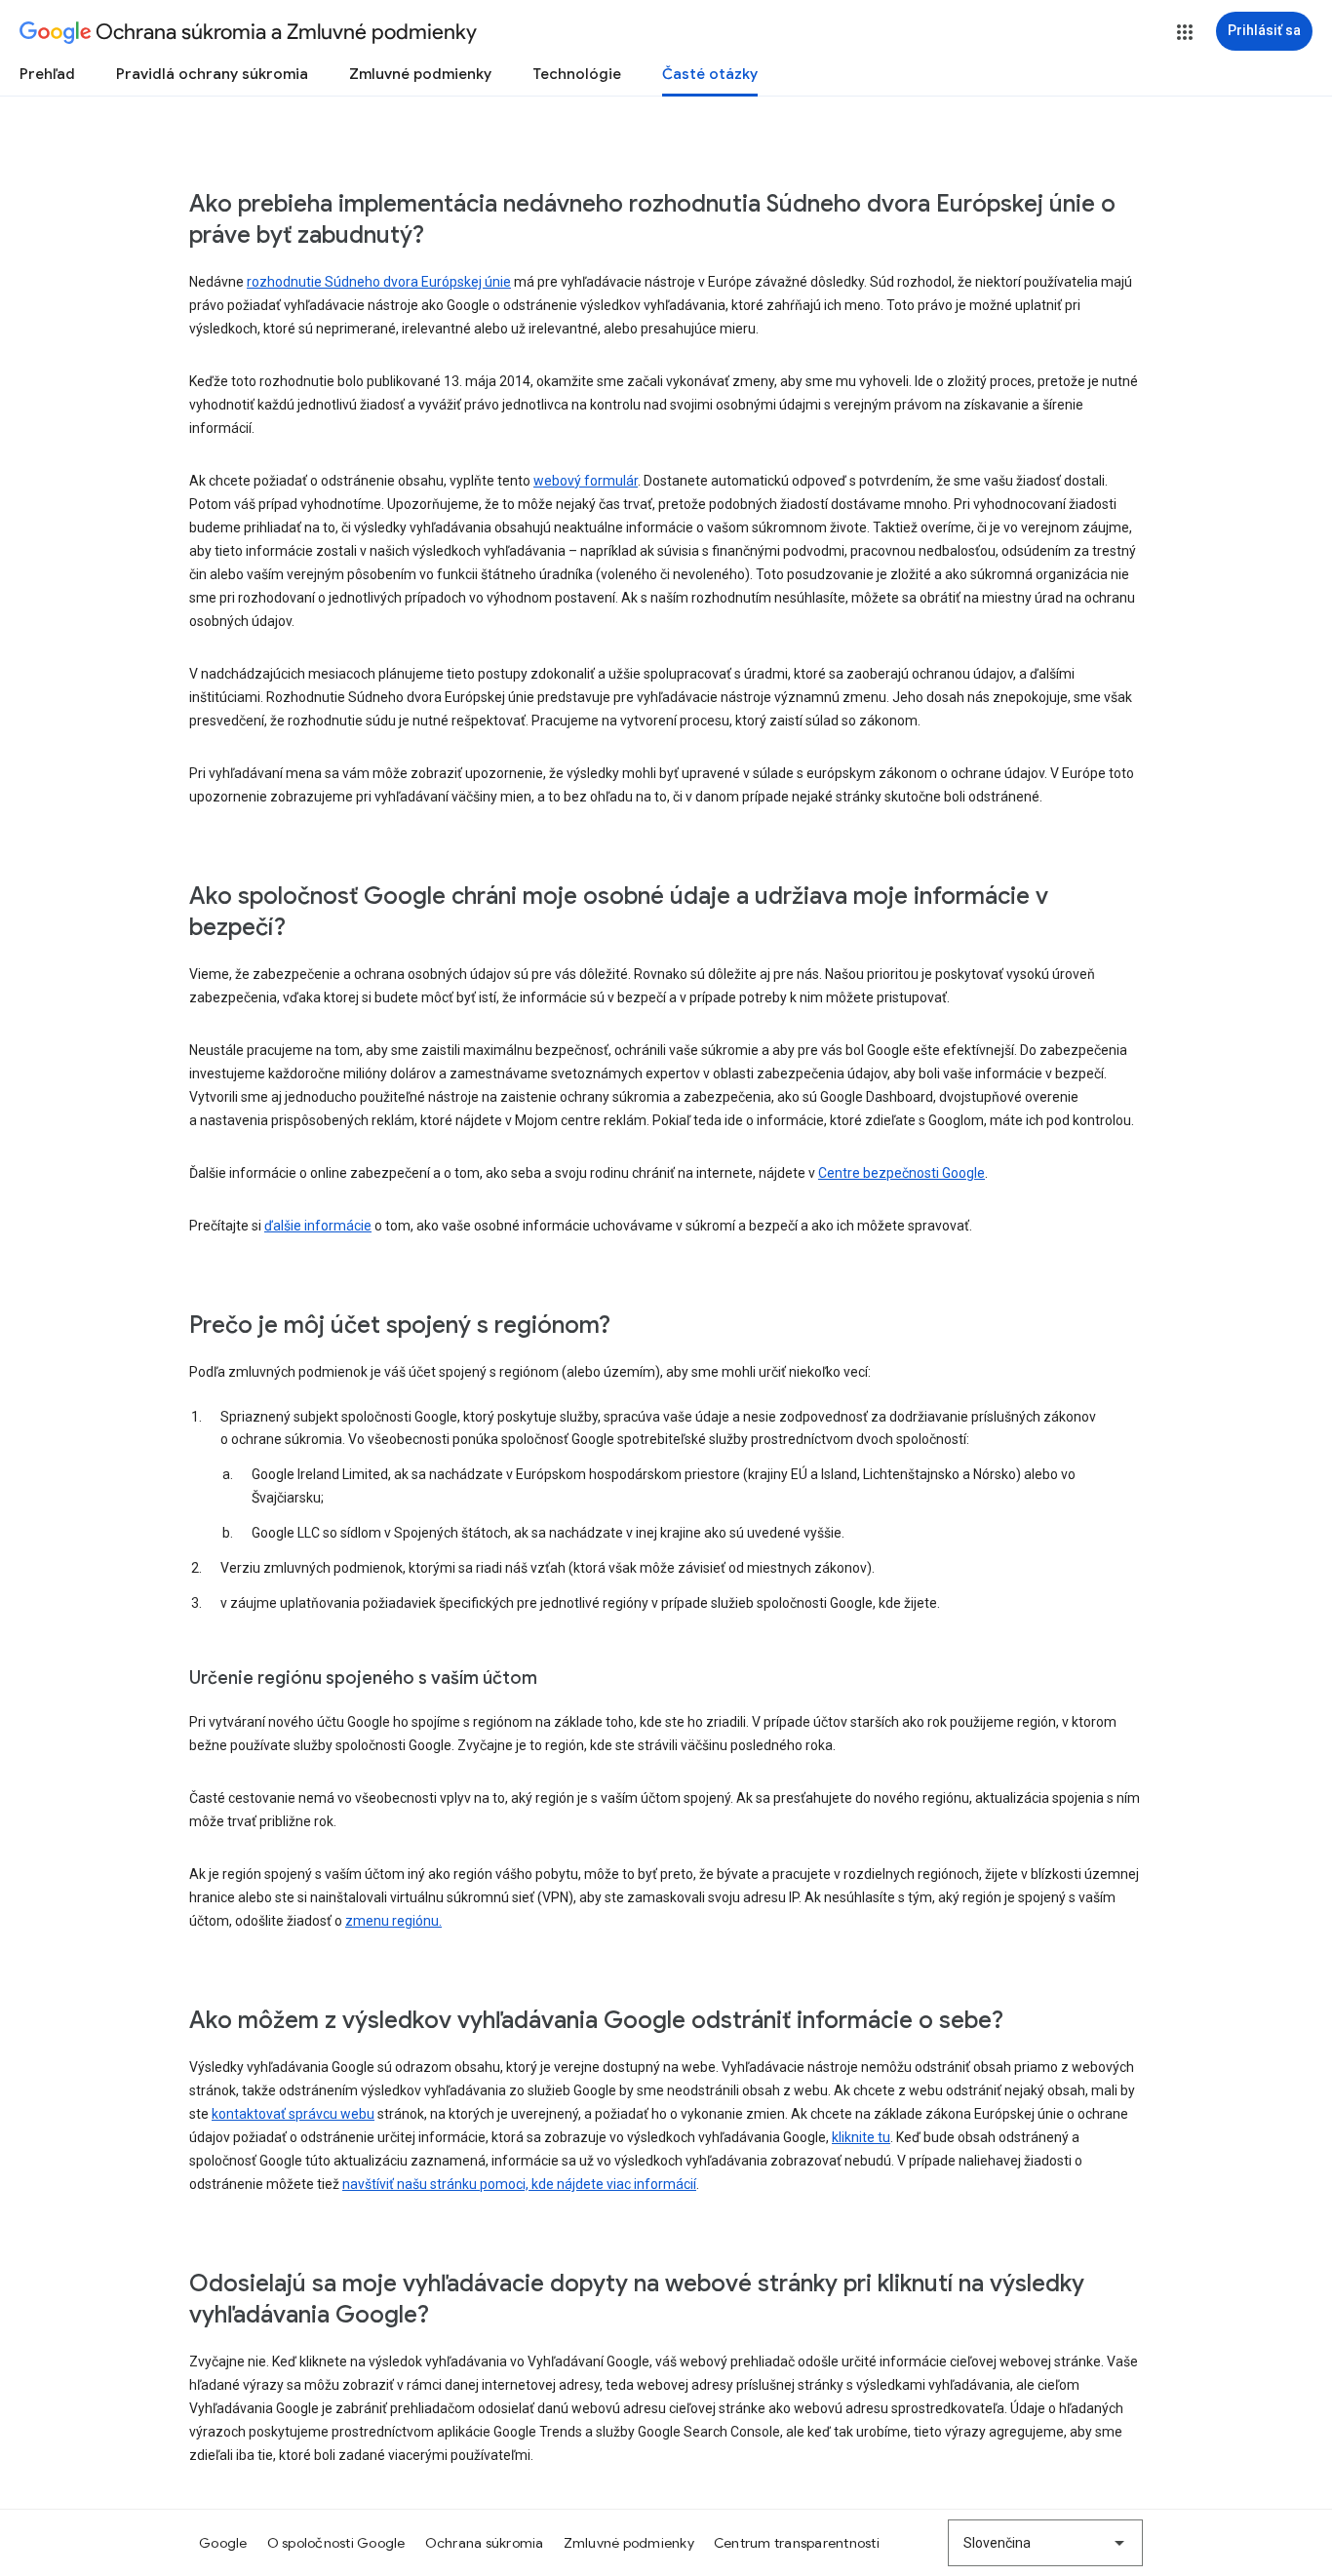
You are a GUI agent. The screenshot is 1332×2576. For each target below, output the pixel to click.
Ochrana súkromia (485, 2543)
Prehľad (47, 74)
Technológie (577, 74)
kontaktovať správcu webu (293, 2114)
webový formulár (586, 481)
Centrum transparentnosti (797, 2543)
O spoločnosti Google (336, 2543)
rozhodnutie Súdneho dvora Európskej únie (379, 282)
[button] (1185, 32)
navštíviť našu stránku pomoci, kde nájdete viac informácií (519, 2184)
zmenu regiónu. (393, 1921)
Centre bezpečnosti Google (901, 1173)
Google (223, 2543)
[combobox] (1045, 2543)
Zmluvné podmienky (420, 74)
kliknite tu (861, 2137)
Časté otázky (710, 74)
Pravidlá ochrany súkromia (212, 74)
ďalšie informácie (318, 1226)
